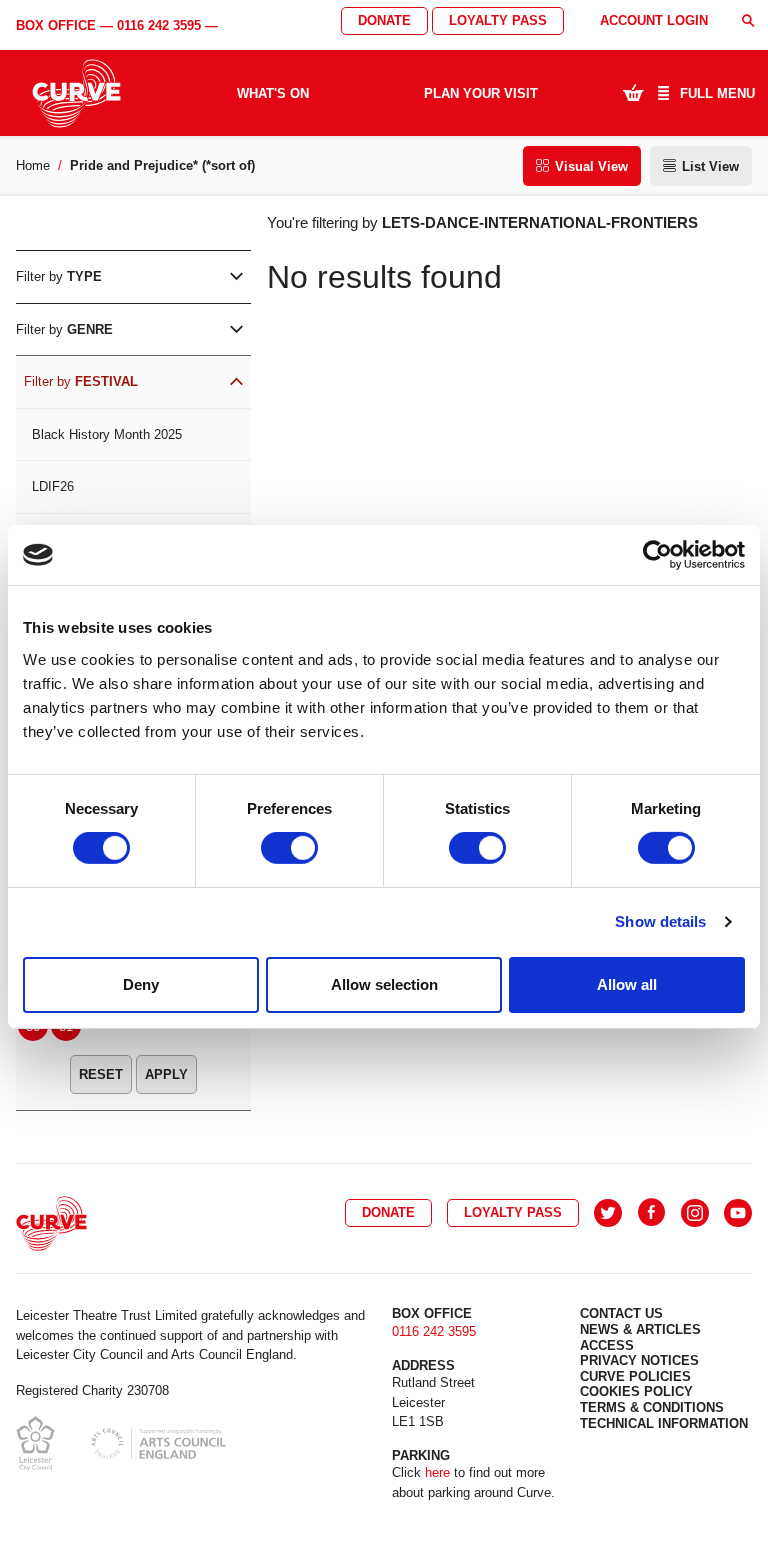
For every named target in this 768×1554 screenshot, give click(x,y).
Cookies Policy (636, 1391)
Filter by (59, 276)
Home (33, 165)
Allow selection (384, 984)
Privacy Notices (639, 1360)
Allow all (627, 984)
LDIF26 (53, 486)
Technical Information (664, 1423)
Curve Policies (635, 1376)
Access (607, 1345)
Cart (633, 92)
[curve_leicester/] (695, 1213)
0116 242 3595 (159, 25)
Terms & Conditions (652, 1407)
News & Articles (640, 1329)
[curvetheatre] (738, 1213)
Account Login (654, 20)
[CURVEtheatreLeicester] (651, 1213)
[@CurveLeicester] (608, 1213)
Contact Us (621, 1313)
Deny (141, 984)
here (437, 1472)
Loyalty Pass (498, 20)
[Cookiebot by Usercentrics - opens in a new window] (657, 555)
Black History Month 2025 (107, 434)
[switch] (289, 848)
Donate (384, 20)
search (748, 20)
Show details (660, 921)
